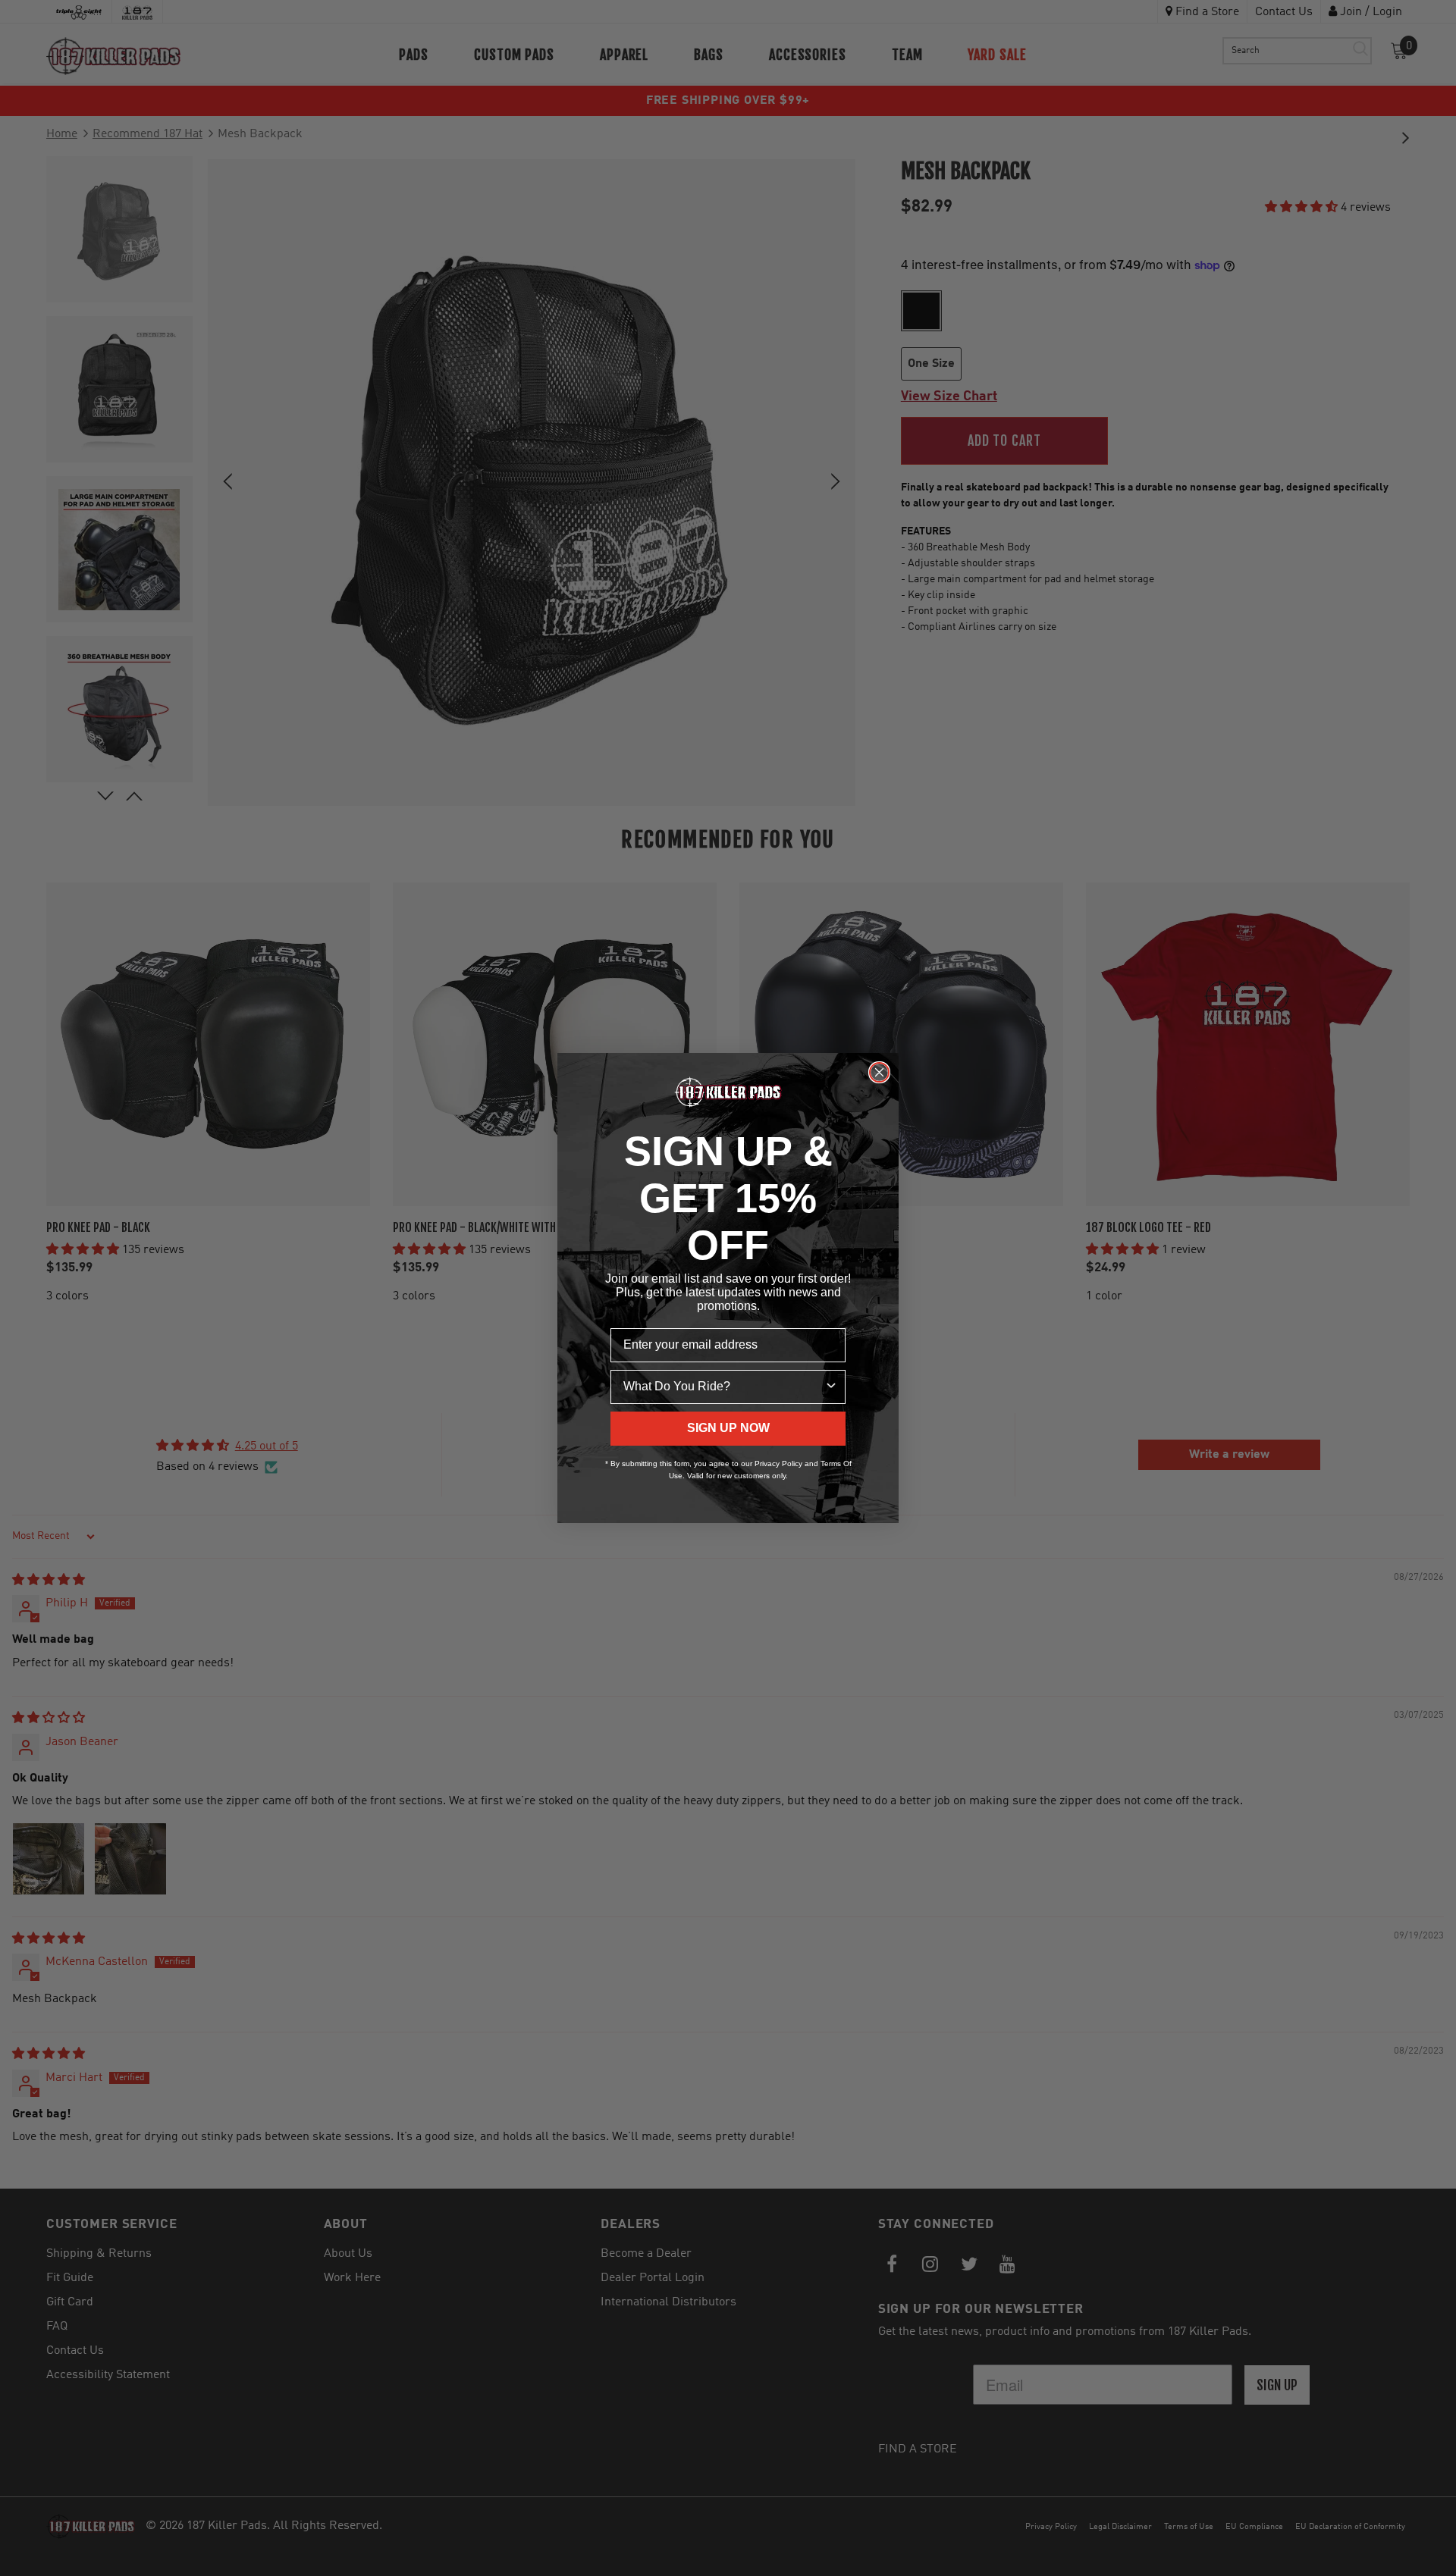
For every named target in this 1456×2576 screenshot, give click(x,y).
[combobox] (723, 1387)
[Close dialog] (879, 1072)
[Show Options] (831, 1387)
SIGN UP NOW (728, 1428)
